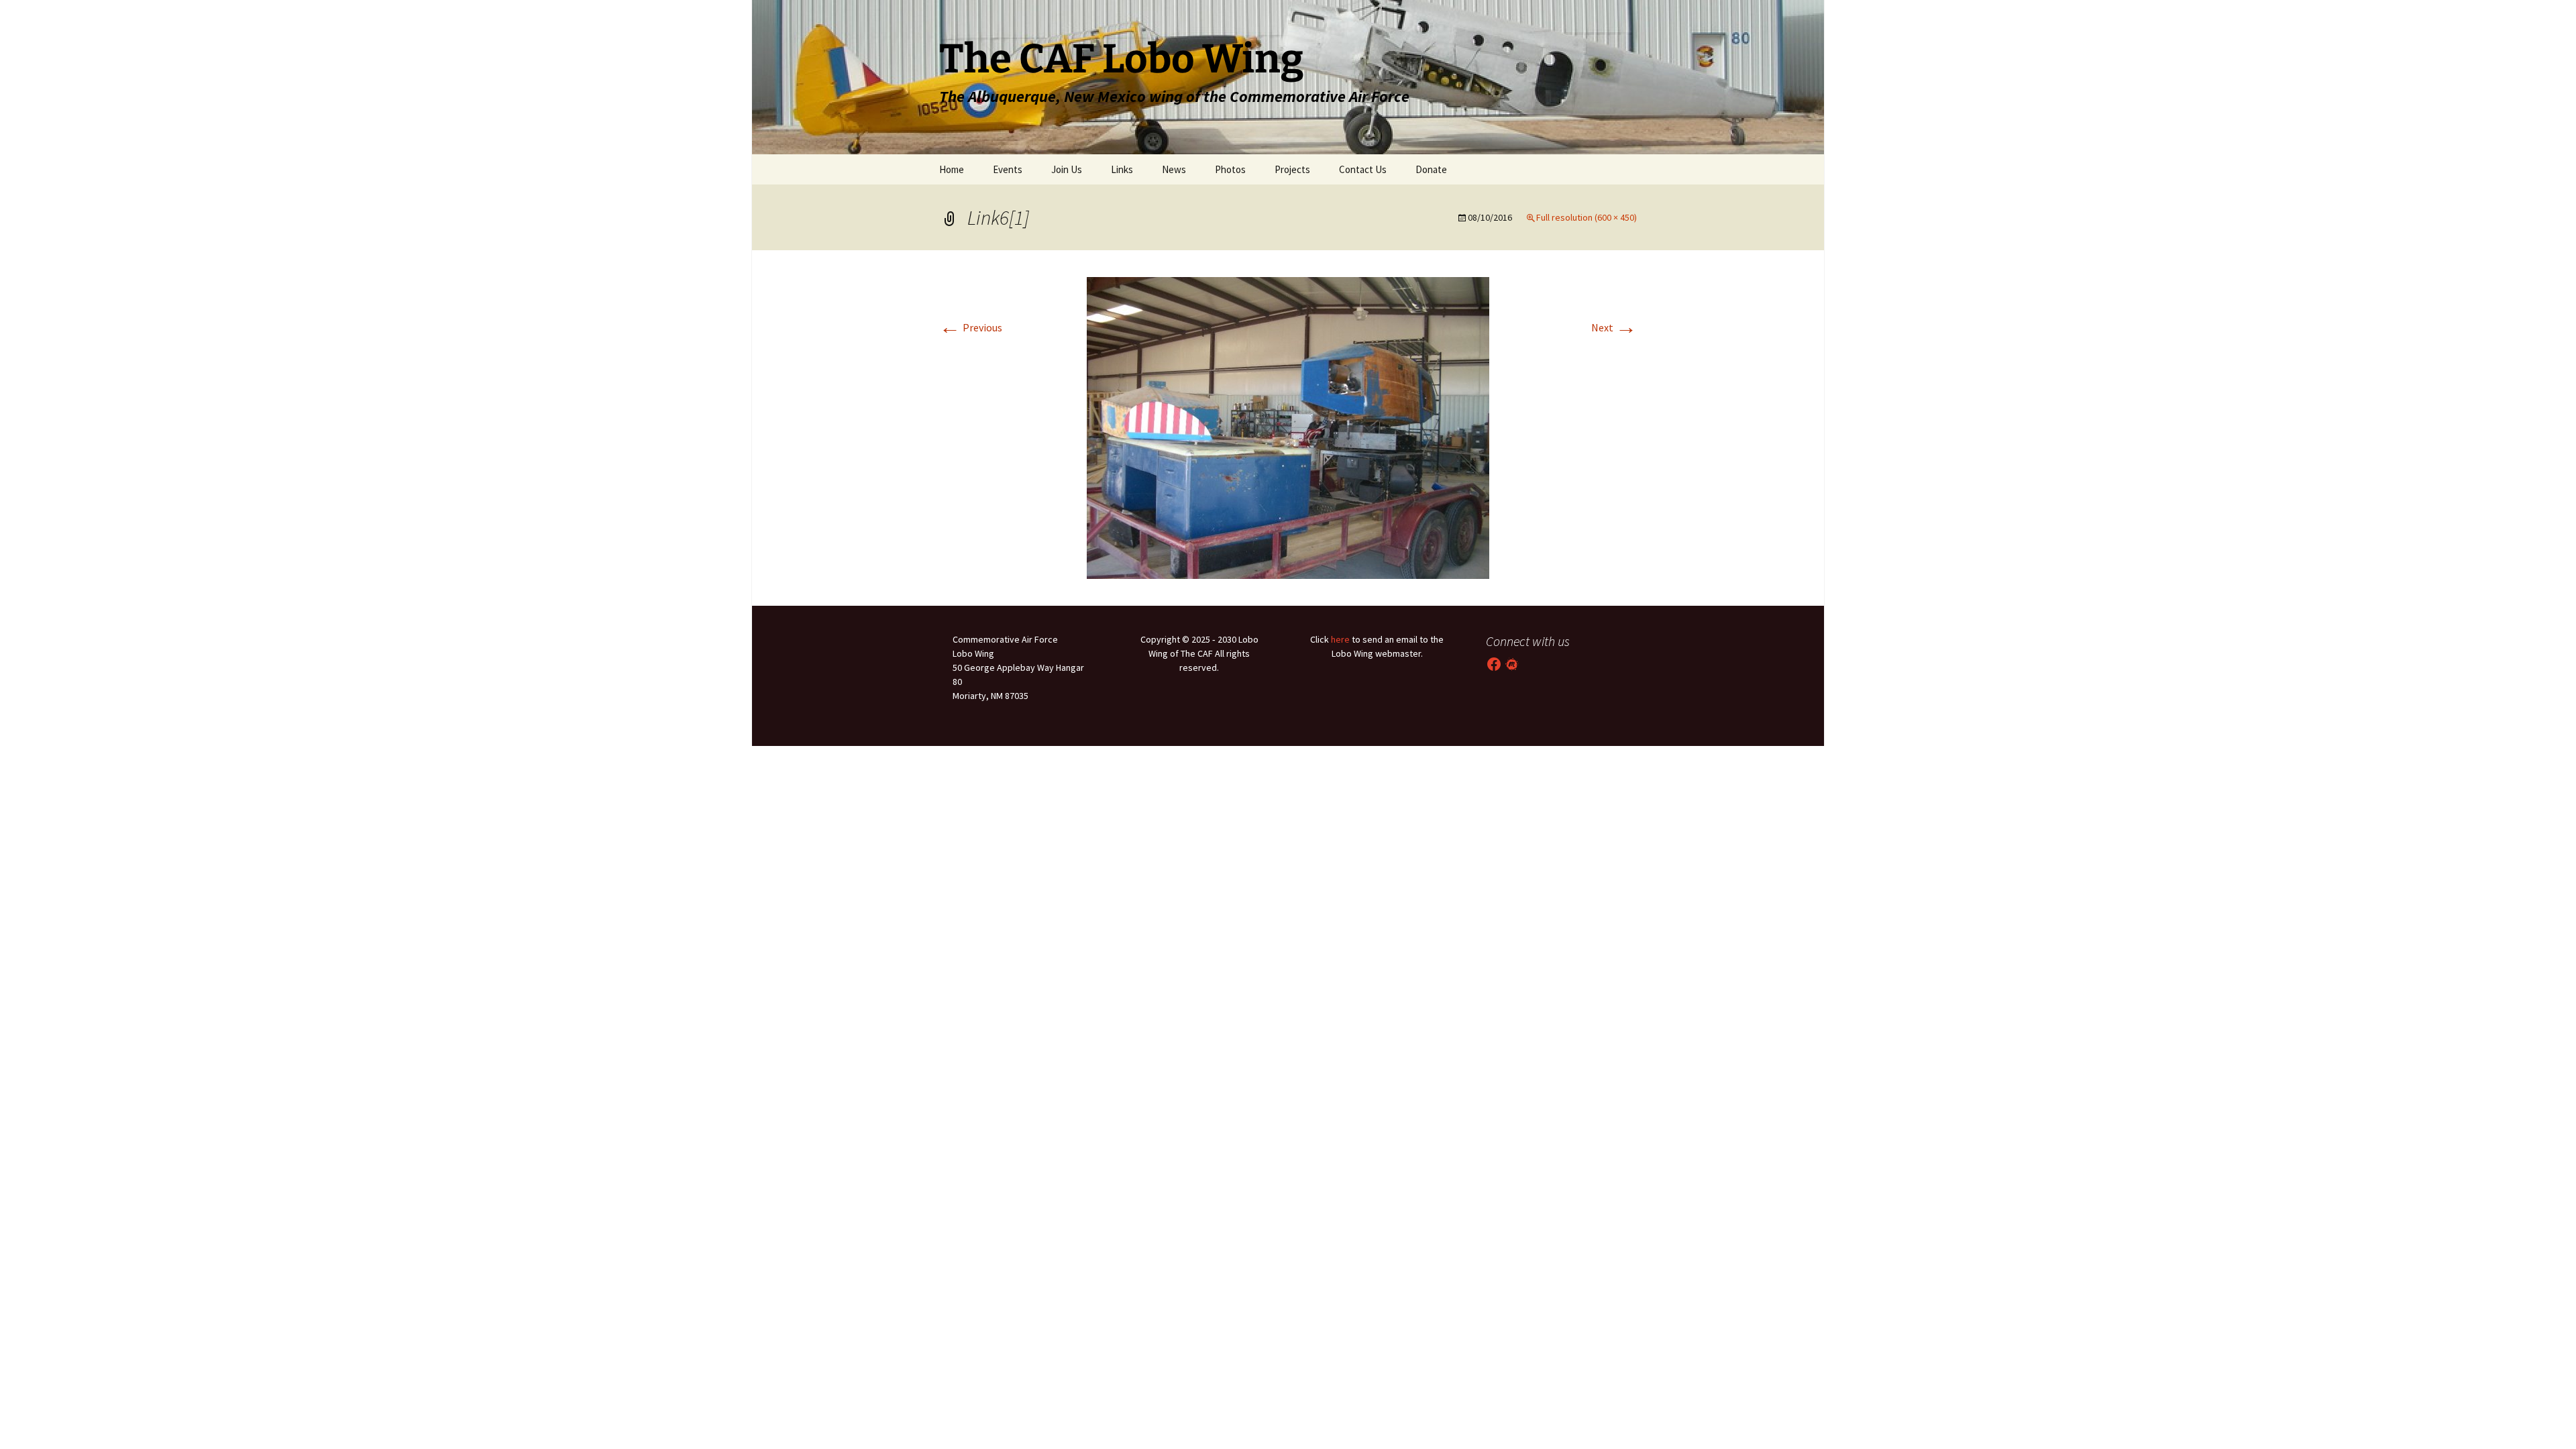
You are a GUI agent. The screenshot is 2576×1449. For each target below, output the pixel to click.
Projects (1292, 169)
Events (1008, 169)
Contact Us (1363, 169)
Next (1614, 327)
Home (952, 169)
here (1340, 639)
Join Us (1067, 169)
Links (1122, 169)
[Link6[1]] (1288, 427)
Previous (971, 327)
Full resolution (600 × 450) (1587, 217)
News (1174, 169)
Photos (1230, 169)
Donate (1431, 169)
